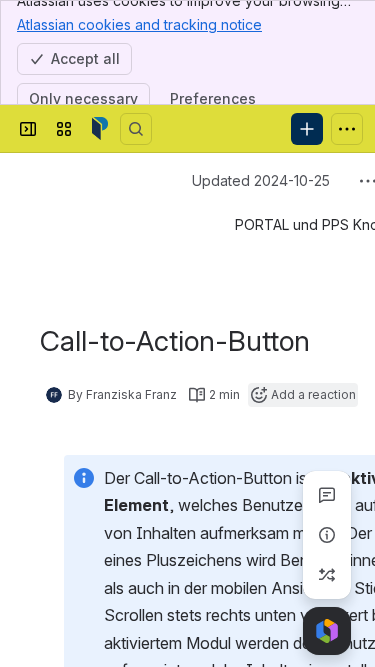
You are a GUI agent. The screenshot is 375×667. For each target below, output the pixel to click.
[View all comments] (327, 495)
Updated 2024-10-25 (261, 180)
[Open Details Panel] (327, 535)
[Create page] (327, 575)
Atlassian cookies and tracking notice (139, 24)
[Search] (136, 129)
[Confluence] (100, 129)
